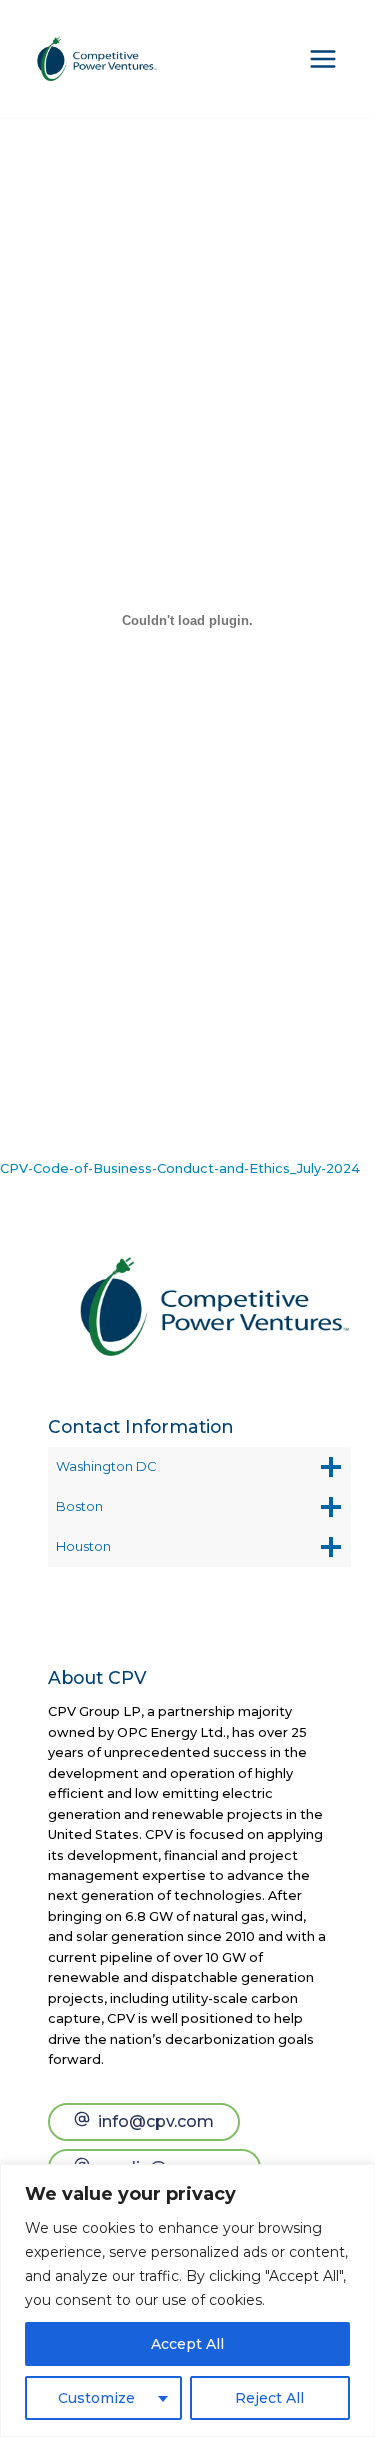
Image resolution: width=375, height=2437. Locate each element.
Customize (96, 2398)
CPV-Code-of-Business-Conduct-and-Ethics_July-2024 (180, 1168)
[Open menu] (323, 59)
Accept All (187, 2344)
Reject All (269, 2398)
